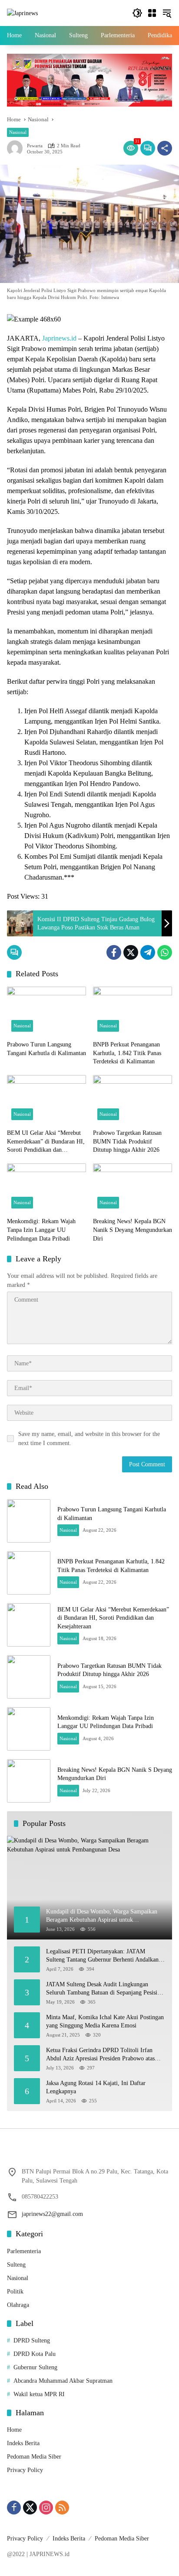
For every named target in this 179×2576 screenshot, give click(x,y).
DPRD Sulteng (32, 2340)
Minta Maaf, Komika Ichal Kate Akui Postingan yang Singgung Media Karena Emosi (105, 2022)
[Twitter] (131, 952)
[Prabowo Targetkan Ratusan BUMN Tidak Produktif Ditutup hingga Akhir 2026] (133, 1100)
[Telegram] (148, 952)
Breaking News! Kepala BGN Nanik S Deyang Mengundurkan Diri (133, 1230)
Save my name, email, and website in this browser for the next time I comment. (89, 1439)
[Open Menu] (152, 13)
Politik (15, 2292)
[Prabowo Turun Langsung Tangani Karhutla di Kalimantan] (46, 1011)
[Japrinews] (22, 13)
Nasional (18, 132)
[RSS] (62, 2508)
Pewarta (35, 146)
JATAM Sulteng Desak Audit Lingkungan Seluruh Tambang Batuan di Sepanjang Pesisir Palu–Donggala (103, 1989)
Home (14, 2430)
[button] (137, 13)
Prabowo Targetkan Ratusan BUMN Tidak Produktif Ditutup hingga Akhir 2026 (127, 1141)
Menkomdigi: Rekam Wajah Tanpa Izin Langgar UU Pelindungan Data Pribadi (41, 1230)
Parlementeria (24, 2251)
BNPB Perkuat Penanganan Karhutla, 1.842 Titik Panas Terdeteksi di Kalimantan (127, 1053)
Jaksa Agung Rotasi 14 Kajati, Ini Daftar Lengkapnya (96, 2087)
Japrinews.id (59, 338)
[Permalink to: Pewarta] (17, 148)
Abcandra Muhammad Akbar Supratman (63, 2381)
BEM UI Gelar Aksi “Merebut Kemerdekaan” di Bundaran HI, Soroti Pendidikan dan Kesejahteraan (46, 1142)
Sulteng (16, 2265)
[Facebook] (114, 952)
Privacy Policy (25, 2470)
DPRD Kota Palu (35, 2354)
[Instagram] (46, 2508)
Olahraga (18, 2305)
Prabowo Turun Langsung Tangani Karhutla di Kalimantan (46, 1049)
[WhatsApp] (165, 952)
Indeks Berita (23, 2443)
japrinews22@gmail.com (52, 2214)
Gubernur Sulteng (35, 2367)
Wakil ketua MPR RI (39, 2394)
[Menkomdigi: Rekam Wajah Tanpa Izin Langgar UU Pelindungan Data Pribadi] (46, 1188)
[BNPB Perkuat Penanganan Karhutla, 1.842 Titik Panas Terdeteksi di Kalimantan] (133, 1011)
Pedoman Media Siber (34, 2457)
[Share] (165, 148)
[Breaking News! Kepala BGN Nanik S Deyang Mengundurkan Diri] (133, 1188)
